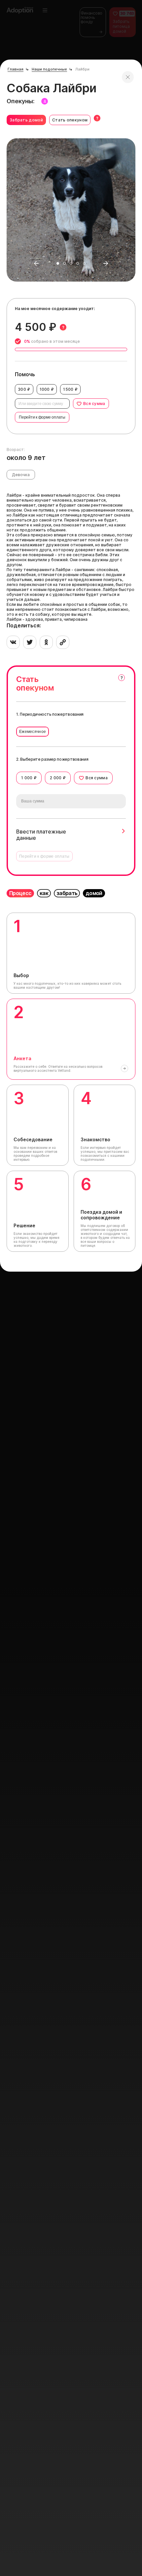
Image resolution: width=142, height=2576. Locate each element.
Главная (16, 69)
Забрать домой (26, 120)
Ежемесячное (33, 732)
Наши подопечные (49, 69)
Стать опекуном (70, 120)
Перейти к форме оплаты (42, 417)
